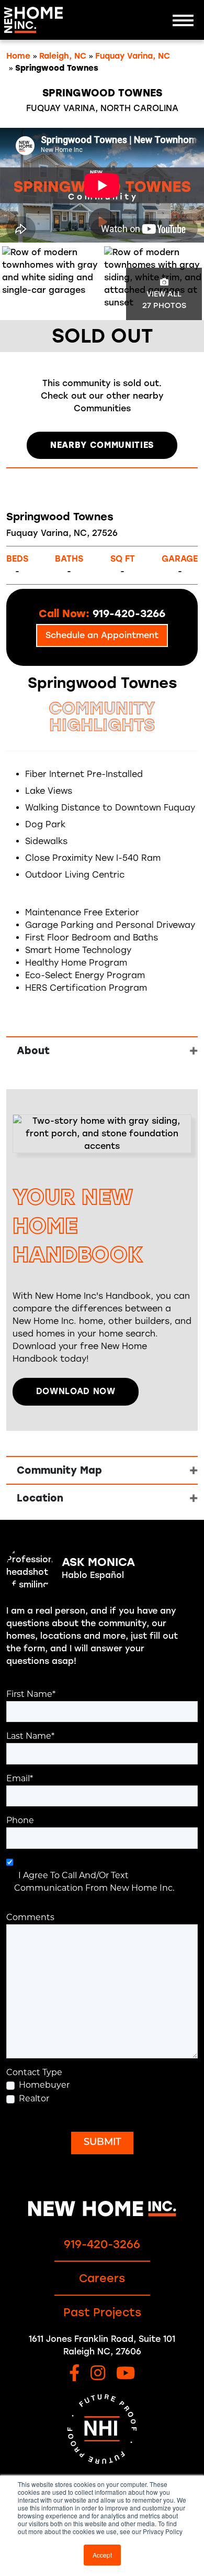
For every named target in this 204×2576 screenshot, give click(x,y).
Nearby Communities (102, 445)
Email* (20, 1779)
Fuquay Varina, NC (133, 56)
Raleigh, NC (63, 56)
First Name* (31, 1695)
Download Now (76, 1391)
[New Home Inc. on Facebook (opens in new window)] (74, 2374)
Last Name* (30, 1737)
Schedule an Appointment (102, 635)
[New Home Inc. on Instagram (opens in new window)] (98, 2374)
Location (40, 1498)
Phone (20, 1821)
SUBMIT (102, 2143)
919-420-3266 (102, 2244)
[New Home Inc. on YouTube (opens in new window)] (126, 2374)
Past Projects (102, 2312)
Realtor (34, 2099)
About (33, 1051)
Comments (30, 1918)
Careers (102, 2278)
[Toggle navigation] (183, 20)
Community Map (59, 1470)
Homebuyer (44, 2086)
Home (18, 56)
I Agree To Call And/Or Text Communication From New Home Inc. (94, 1882)
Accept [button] (102, 2555)
